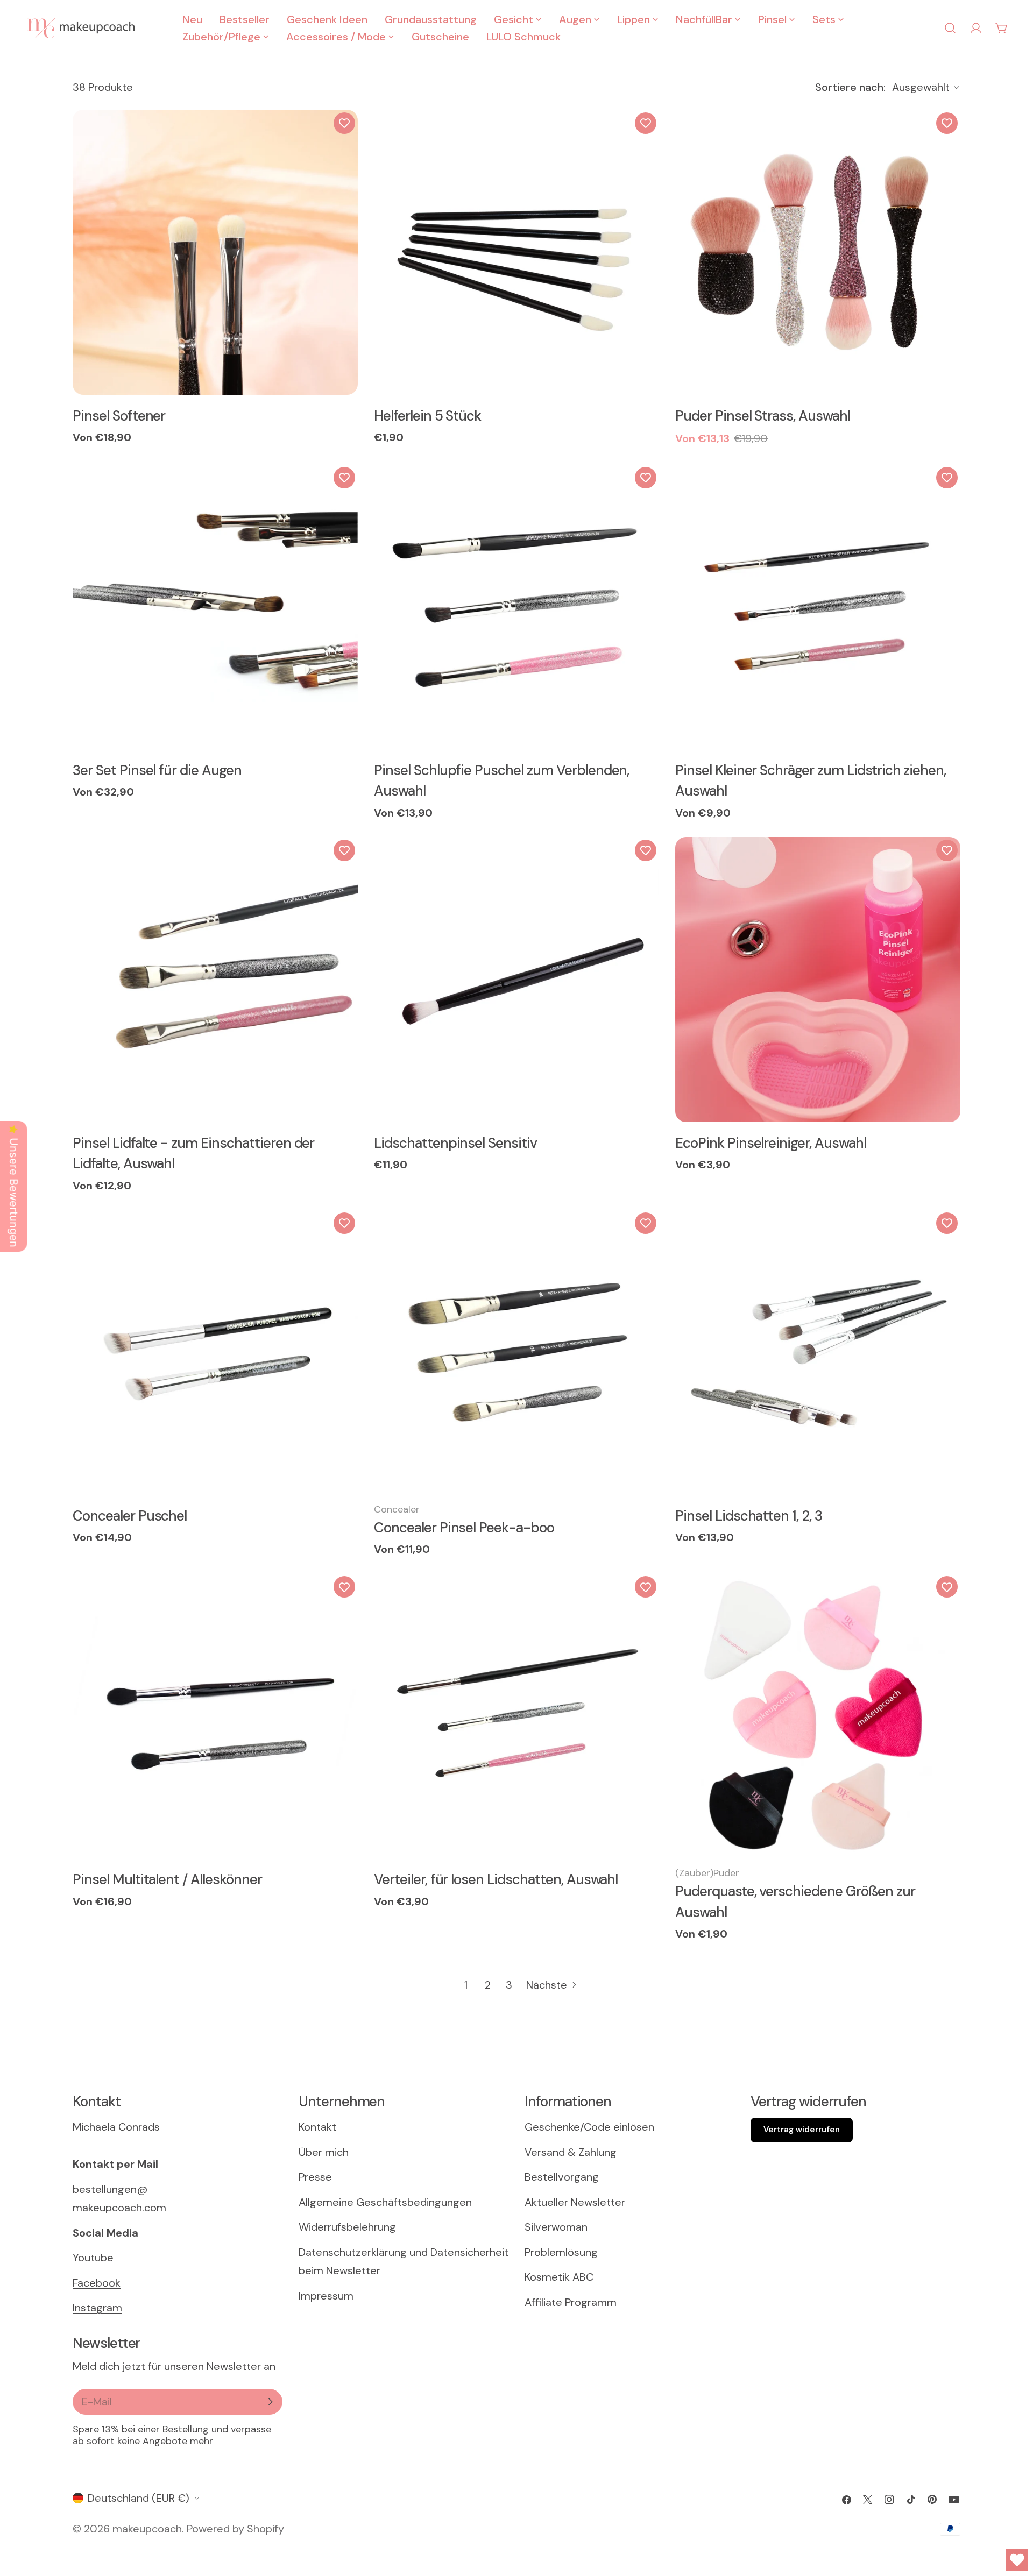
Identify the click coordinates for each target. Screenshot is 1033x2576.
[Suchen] (950, 28)
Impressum (326, 2296)
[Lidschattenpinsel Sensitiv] (516, 980)
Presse (315, 2177)
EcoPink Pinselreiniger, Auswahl (771, 1143)
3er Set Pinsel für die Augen (157, 770)
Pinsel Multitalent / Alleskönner (167, 1879)
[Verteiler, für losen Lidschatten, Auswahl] (516, 1716)
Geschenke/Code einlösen (589, 2127)
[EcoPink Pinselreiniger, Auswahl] (818, 980)
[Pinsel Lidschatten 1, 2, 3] (818, 1352)
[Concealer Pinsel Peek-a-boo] (516, 1352)
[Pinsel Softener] (215, 252)
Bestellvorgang (562, 2177)
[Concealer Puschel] (215, 1352)
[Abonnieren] (270, 2402)
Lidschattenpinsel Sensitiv (455, 1143)
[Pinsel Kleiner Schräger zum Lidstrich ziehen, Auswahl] (818, 607)
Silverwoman (556, 2227)
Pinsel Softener (119, 416)
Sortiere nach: (850, 87)
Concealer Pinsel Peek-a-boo (464, 1528)
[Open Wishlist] (1017, 2560)
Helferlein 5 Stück (427, 416)
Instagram (97, 2308)
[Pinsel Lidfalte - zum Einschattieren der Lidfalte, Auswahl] (215, 980)
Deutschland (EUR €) (139, 2498)
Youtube (93, 2258)
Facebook (97, 2283)
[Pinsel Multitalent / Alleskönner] (215, 1716)
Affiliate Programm (571, 2302)
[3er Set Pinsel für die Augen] (215, 607)
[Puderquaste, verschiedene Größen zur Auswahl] (818, 1716)
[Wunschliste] (344, 123)
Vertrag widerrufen (802, 2130)
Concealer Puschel (130, 1516)
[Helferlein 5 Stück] (516, 252)
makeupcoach (147, 2529)
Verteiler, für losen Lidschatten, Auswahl (496, 1879)
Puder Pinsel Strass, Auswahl (763, 416)
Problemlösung (561, 2252)
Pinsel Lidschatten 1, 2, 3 (749, 1516)
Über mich (324, 2152)
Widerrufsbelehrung (347, 2227)
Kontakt (317, 2127)
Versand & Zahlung (571, 2152)
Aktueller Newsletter (575, 2202)
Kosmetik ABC (559, 2277)
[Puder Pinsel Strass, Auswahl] (818, 252)
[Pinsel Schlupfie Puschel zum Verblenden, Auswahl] (516, 607)
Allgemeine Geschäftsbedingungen (385, 2202)
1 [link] (466, 1985)
